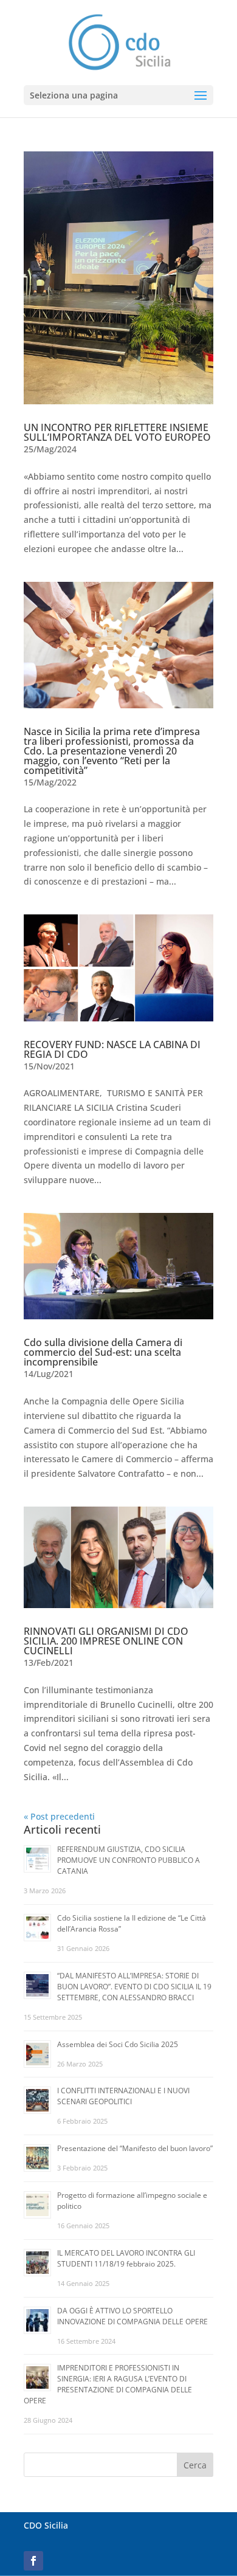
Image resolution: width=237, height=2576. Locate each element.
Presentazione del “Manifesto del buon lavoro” (135, 2148)
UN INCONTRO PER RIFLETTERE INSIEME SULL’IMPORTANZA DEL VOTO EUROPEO (117, 432)
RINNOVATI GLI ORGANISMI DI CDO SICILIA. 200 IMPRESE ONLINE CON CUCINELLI (106, 1641)
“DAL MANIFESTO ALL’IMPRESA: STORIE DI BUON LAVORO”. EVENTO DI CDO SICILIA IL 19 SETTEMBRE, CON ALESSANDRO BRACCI (134, 1987)
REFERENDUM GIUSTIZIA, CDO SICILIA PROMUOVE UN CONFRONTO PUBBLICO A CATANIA (129, 1860)
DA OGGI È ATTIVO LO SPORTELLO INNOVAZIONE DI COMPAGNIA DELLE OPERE (132, 2316)
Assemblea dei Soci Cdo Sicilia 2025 (118, 2044)
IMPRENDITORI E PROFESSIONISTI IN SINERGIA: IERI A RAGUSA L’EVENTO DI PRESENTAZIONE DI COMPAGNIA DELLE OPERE (108, 2384)
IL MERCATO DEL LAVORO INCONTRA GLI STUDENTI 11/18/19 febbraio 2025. (126, 2258)
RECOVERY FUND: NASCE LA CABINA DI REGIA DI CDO (112, 1049)
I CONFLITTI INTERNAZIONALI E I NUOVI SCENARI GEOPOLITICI (123, 2096)
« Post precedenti (59, 1816)
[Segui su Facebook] (33, 2561)
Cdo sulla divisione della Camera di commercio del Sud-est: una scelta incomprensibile (103, 1352)
